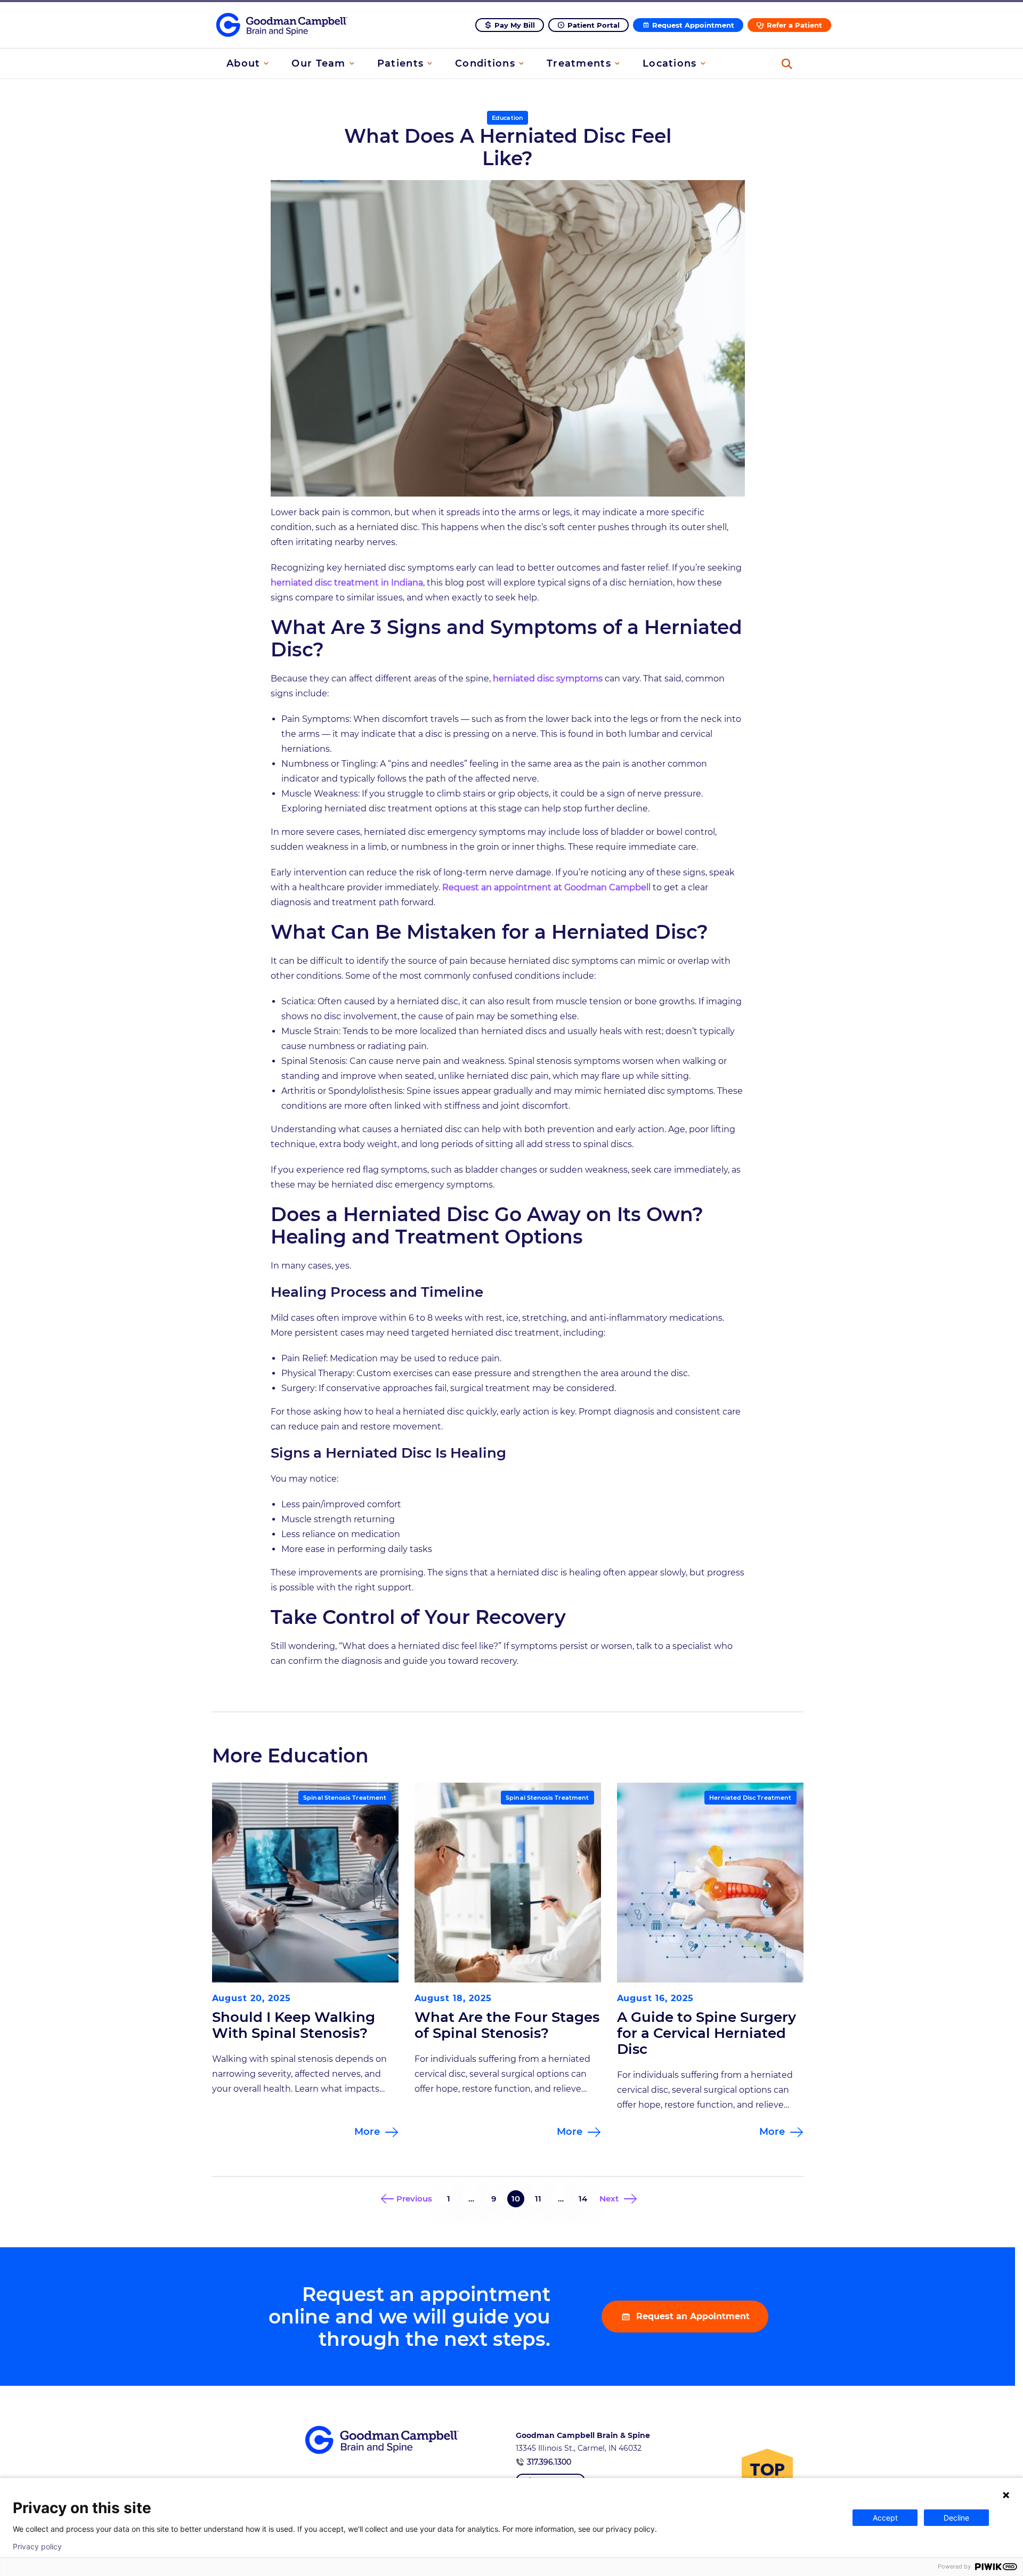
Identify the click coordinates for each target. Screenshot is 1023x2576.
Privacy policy (37, 2547)
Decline (956, 2518)
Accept (885, 2518)
